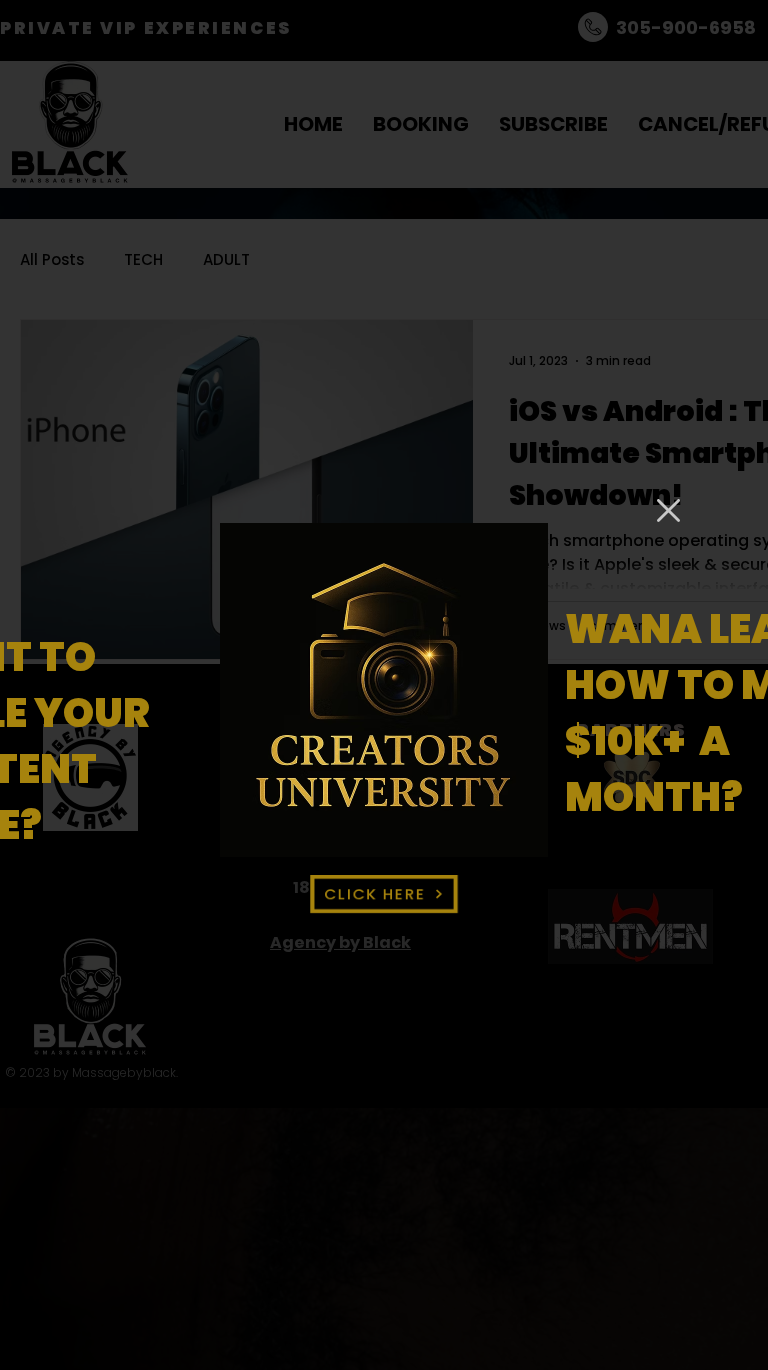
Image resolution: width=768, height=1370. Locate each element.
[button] (668, 510)
